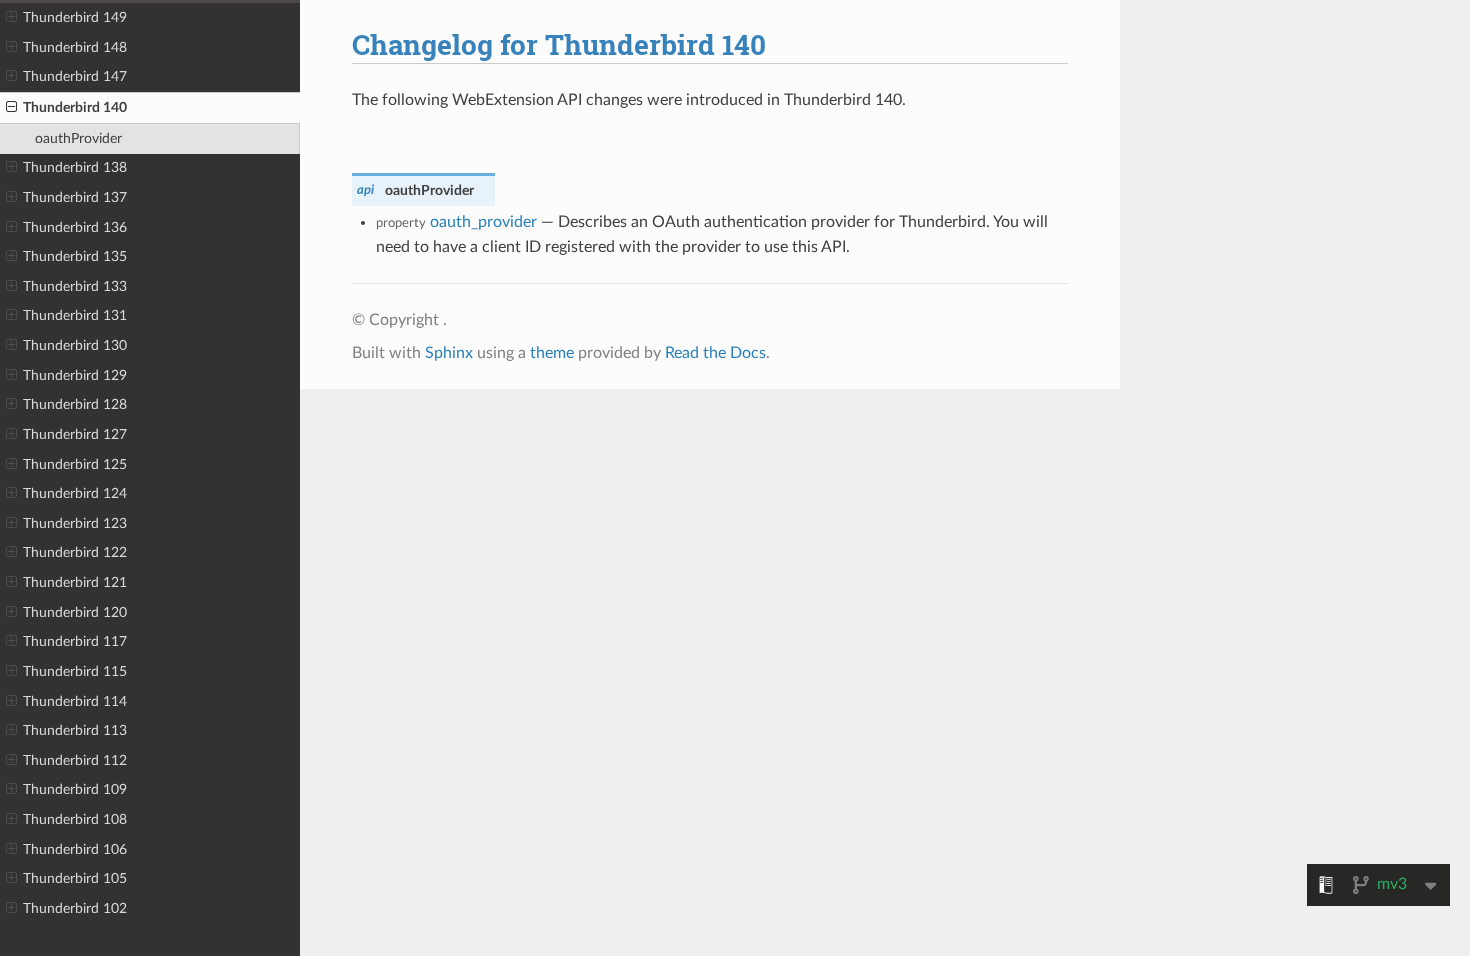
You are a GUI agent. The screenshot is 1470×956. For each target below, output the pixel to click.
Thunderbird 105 (75, 878)
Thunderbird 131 (75, 315)
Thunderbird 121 (75, 582)
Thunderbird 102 (75, 908)
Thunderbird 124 (75, 493)
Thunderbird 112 (75, 760)
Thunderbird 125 (75, 464)
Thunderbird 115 (75, 671)
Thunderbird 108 (75, 819)
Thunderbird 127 (75, 434)
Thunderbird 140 (75, 107)
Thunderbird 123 (75, 523)
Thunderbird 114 (75, 701)
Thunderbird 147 (75, 76)
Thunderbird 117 (75, 641)
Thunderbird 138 (75, 167)
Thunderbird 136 (75, 227)
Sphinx (449, 353)
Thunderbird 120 (75, 612)
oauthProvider (78, 138)
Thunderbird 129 (75, 375)
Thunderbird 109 (75, 789)
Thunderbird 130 (75, 345)
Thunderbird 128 (75, 404)
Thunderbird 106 (75, 849)
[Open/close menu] (11, 18)
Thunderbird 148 (75, 47)
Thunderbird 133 (75, 286)
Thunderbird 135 (75, 256)
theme (552, 353)
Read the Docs (715, 353)
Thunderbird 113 (75, 730)
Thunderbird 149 (75, 17)
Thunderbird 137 (75, 197)
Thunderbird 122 (75, 552)
